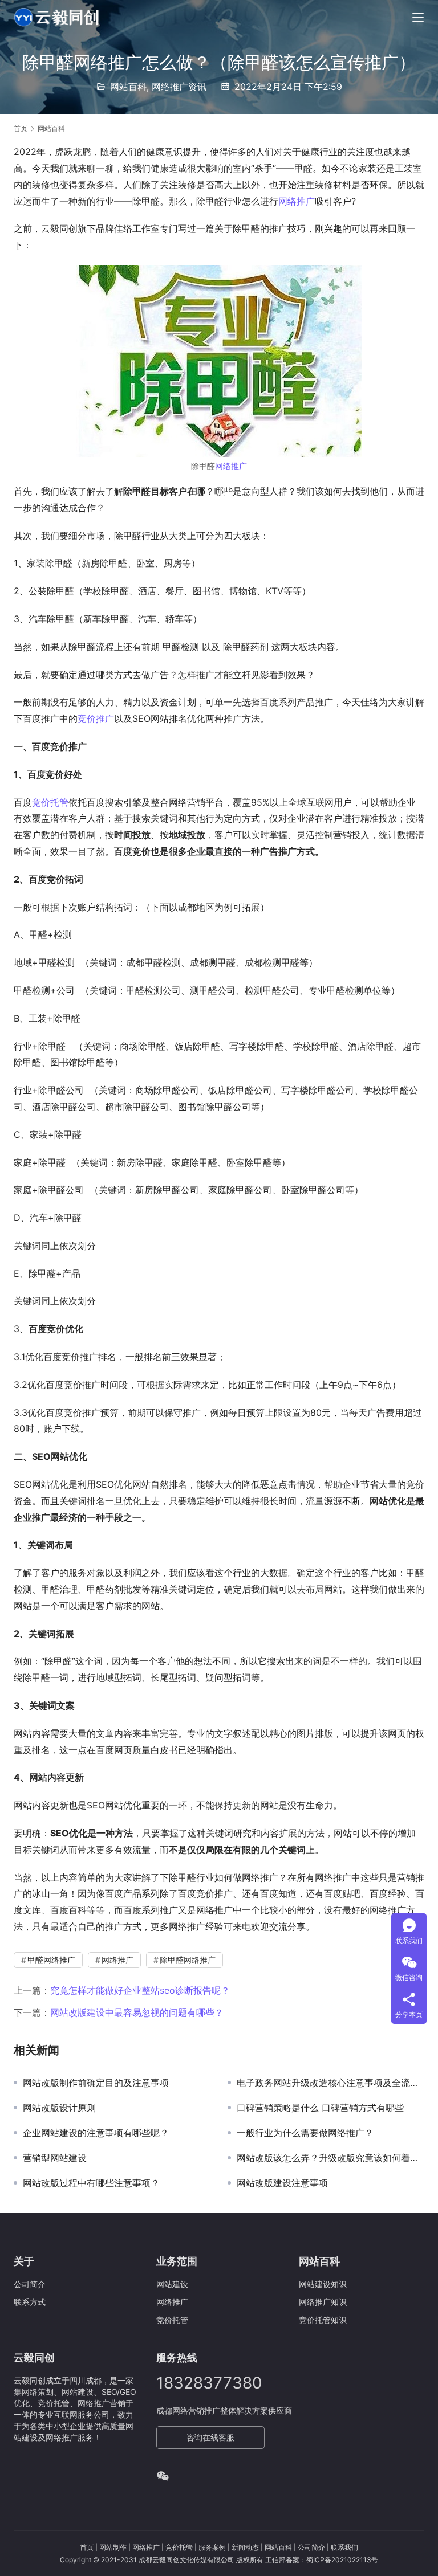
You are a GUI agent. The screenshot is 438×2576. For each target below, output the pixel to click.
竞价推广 (96, 718)
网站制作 (113, 2547)
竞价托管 (50, 802)
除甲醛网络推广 (188, 1960)
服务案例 (212, 2547)
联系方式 (30, 2302)
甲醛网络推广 (51, 1960)
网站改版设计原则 (59, 2108)
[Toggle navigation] (418, 17)
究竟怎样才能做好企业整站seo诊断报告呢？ (140, 1990)
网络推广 (297, 201)
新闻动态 (245, 2547)
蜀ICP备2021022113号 (342, 2560)
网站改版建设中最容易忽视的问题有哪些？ (137, 2012)
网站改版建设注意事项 (282, 2183)
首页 (21, 128)
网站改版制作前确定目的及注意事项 (96, 2083)
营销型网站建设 (55, 2158)
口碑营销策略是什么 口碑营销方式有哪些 (320, 2108)
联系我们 (344, 2547)
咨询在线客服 (210, 2437)
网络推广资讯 (179, 87)
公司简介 (30, 2284)
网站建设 (172, 2284)
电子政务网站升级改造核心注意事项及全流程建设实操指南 (330, 2083)
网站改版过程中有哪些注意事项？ (91, 2183)
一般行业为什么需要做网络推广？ (305, 2133)
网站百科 (128, 87)
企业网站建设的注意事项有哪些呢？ (96, 2133)
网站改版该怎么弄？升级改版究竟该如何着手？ (330, 2158)
